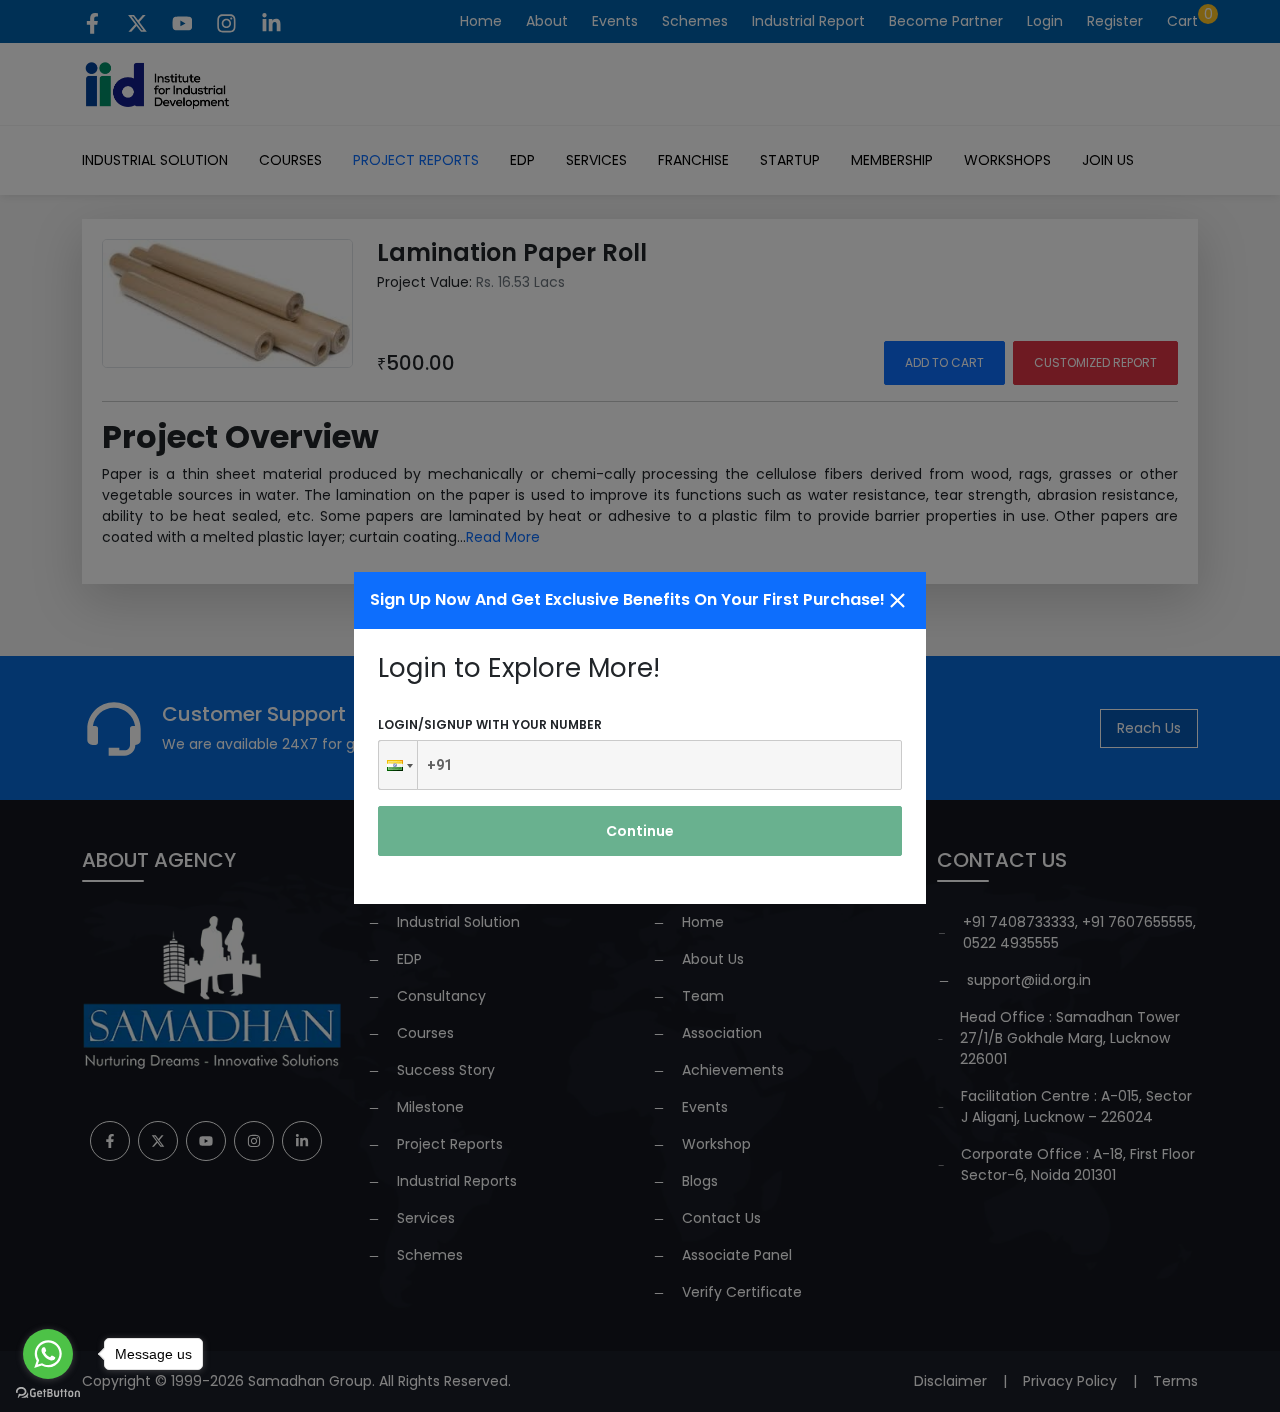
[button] (398, 765)
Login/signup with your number (490, 724)
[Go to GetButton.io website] (48, 1392)
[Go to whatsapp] (48, 1354)
